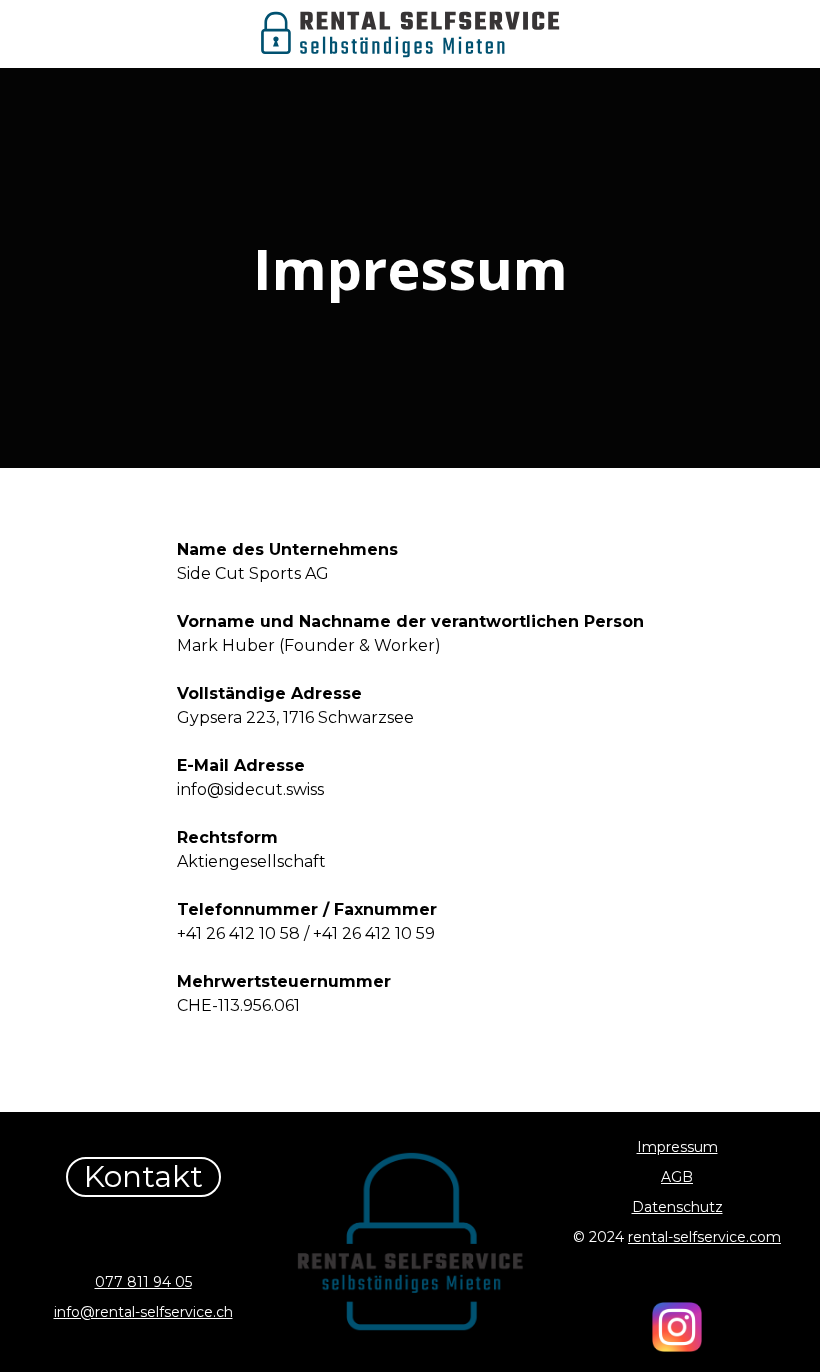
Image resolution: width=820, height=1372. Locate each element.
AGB (677, 1177)
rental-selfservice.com (704, 1237)
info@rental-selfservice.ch (143, 1312)
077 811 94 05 (143, 1282)
